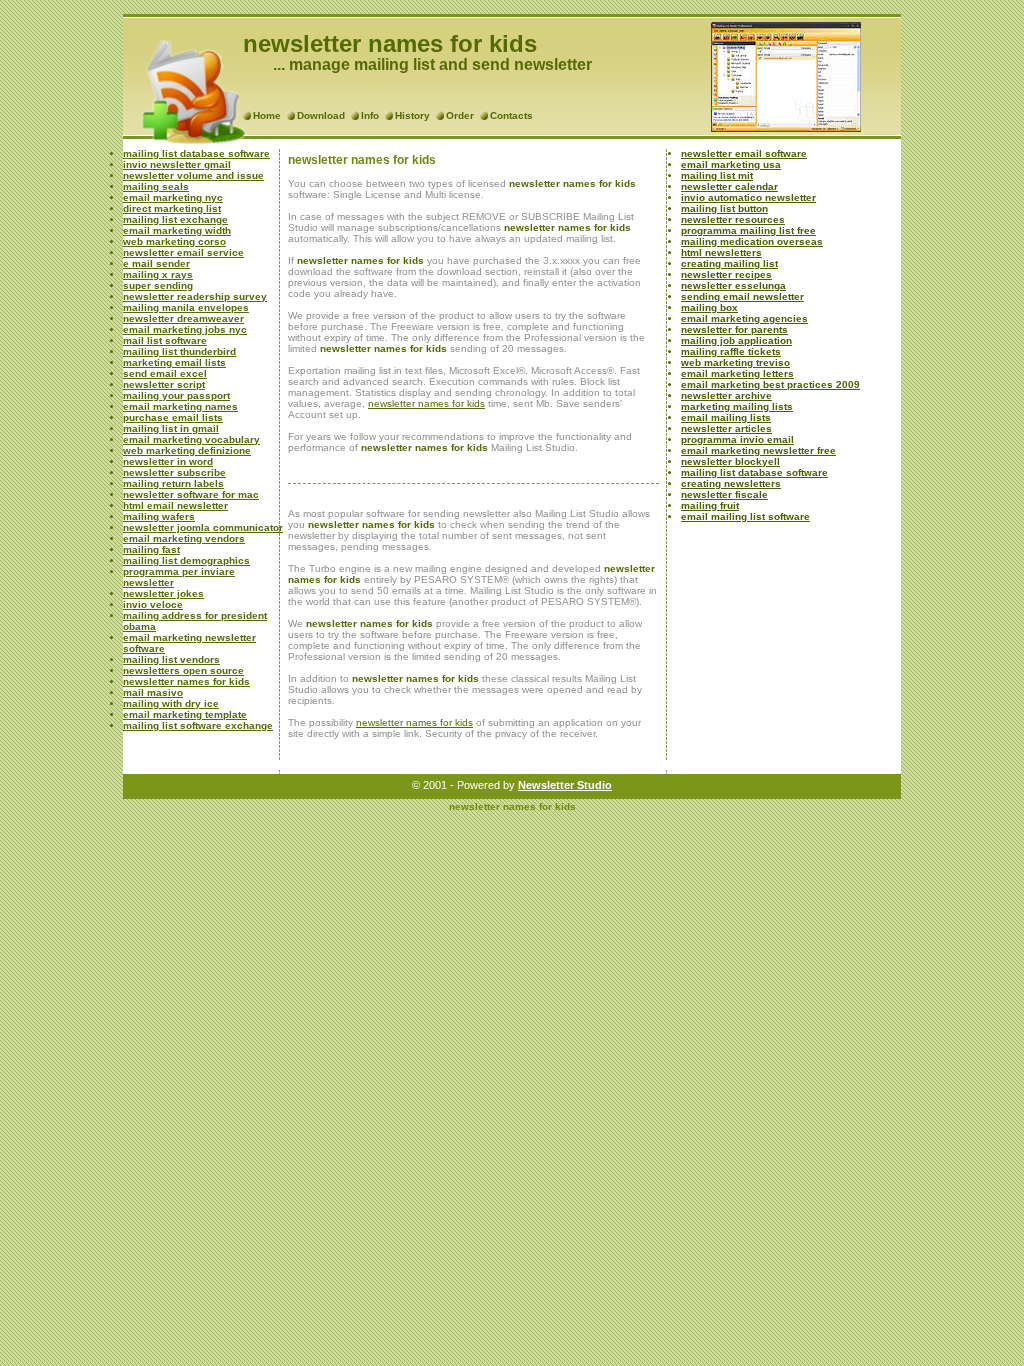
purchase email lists (173, 417)
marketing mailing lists (737, 406)
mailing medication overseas (752, 241)
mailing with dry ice (171, 703)
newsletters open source (183, 670)
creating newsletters (731, 483)
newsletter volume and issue (193, 175)
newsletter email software (744, 153)
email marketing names (180, 406)
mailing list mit (717, 175)
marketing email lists (174, 362)
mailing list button (724, 208)
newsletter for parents (734, 329)
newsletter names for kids (186, 681)
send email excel (165, 373)
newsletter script (164, 384)
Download (321, 115)
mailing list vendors (171, 659)
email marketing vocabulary (191, 439)
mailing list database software (196, 153)
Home (267, 115)
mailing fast (151, 549)
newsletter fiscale (724, 494)
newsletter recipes (726, 274)
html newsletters (721, 252)
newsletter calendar (729, 186)
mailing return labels (173, 483)
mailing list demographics (186, 560)
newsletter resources (733, 219)
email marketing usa (731, 164)
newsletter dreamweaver (183, 318)
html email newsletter (175, 505)
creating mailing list (729, 263)
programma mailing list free (748, 230)
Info (370, 115)
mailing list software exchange (198, 725)
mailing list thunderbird (179, 351)
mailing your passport (176, 395)
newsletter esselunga (733, 285)
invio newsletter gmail (177, 164)
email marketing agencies (744, 318)
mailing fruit (710, 505)
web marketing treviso (735, 362)
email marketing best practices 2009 (770, 384)
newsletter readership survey (195, 296)
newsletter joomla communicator (203, 527)
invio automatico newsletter (748, 197)
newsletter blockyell (730, 461)
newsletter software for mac (191, 494)
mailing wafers (159, 516)
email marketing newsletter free (758, 450)
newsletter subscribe (174, 472)
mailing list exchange (175, 219)
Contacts (511, 115)
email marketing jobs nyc (185, 329)
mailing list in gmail (171, 428)
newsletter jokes (163, 593)
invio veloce (153, 604)
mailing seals (156, 186)
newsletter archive (726, 395)
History (412, 115)
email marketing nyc (173, 197)
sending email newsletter (742, 296)
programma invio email (737, 439)
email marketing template (185, 714)
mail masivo (153, 692)
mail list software (165, 340)
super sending (158, 285)
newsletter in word (168, 461)
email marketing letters (737, 373)
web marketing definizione (187, 450)
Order (460, 115)
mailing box (709, 307)
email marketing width (177, 230)
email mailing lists (726, 417)
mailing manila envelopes (186, 307)
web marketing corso (174, 241)
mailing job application (736, 340)
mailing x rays (158, 274)
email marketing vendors (184, 538)
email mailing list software (745, 516)
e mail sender (156, 263)
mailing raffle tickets (731, 351)
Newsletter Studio (565, 785)
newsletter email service (183, 252)
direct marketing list (172, 208)
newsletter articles (726, 428)
